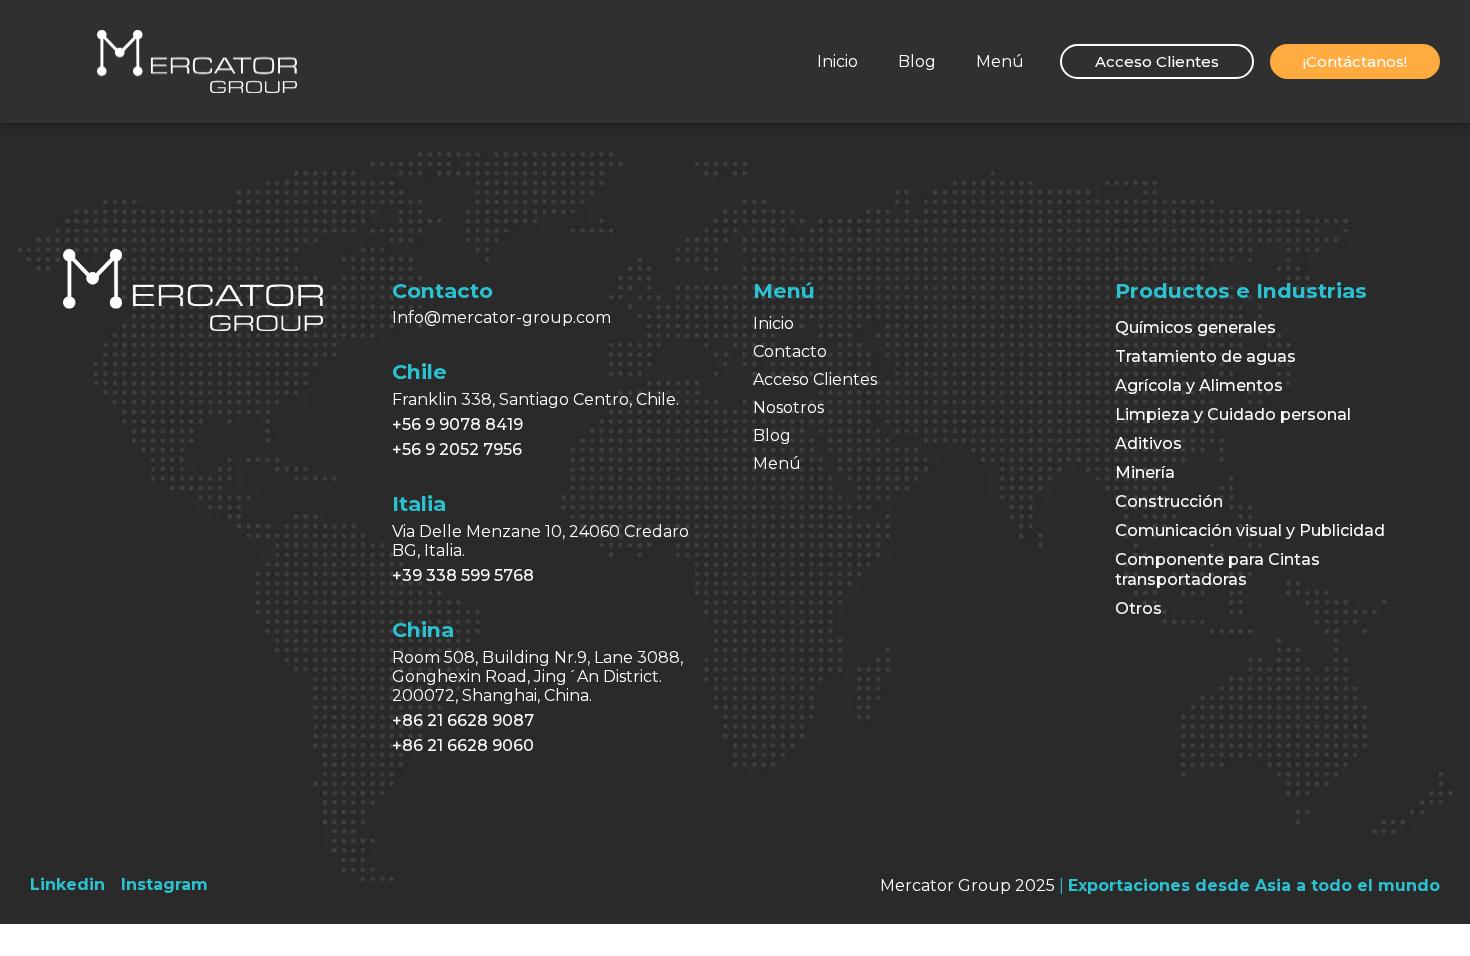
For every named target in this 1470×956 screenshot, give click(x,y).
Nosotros (788, 407)
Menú (1000, 61)
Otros (1138, 608)
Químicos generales (1195, 327)
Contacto (790, 351)
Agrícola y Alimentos (1199, 385)
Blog (917, 61)
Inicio (837, 61)
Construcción (1169, 501)
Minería (1145, 472)
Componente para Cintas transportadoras (1217, 569)
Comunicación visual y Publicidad (1250, 530)
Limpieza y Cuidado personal (1233, 414)
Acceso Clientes (815, 379)
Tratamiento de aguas (1205, 356)
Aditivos (1148, 443)
